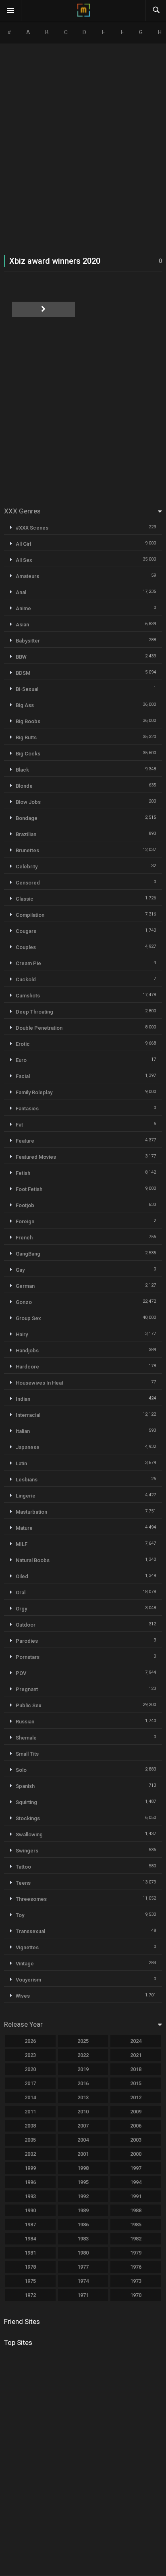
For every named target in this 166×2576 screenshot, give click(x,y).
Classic (25, 899)
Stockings (28, 1818)
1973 (136, 2281)
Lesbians (27, 1480)
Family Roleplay (34, 1092)
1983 (83, 2239)
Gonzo (24, 1302)
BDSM (23, 673)
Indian (23, 1399)
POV (21, 1673)
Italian (23, 1431)
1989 (83, 2210)
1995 (83, 2182)
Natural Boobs (33, 1560)
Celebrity (27, 867)
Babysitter (28, 641)
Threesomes (31, 1899)
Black (22, 770)
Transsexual (30, 1931)
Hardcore (27, 1367)
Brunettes (27, 850)
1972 (30, 2295)
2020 (30, 2069)
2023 (30, 2055)
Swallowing (29, 1834)
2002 (30, 2154)
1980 (83, 2253)
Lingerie (26, 1496)
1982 (136, 2239)
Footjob (25, 1205)
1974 (83, 2281)
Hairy (22, 1334)
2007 (83, 2126)
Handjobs (27, 1351)
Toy (20, 1915)
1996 (30, 2182)
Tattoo (23, 1867)
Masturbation (31, 1512)
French (24, 1238)
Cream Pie (28, 963)
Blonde (24, 786)
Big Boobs (28, 721)
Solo (21, 1770)
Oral (21, 1593)
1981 (30, 2253)
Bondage (27, 818)
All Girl (23, 544)
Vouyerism (28, 1980)
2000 (136, 2154)
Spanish (25, 1786)
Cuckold (26, 979)
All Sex (24, 560)
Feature (25, 1141)
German (25, 1286)
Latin (21, 1463)
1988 (136, 2210)
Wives (23, 1996)
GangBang (28, 1254)
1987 (30, 2225)
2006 (136, 2126)
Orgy (21, 1609)
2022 (83, 2055)
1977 (83, 2267)
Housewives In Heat (39, 1383)
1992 (83, 2196)
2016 (83, 2083)
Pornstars (28, 1657)
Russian (25, 1722)
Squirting (26, 1802)
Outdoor (26, 1625)
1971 (83, 2295)
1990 (30, 2210)
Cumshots (28, 996)
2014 (30, 2097)
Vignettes (27, 1947)
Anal (21, 592)
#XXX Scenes (32, 528)
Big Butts (26, 737)
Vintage (25, 1964)
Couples (26, 947)
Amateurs (27, 576)
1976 (136, 2267)
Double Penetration (39, 1028)
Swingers (27, 1851)
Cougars (26, 931)
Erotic (23, 1044)
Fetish (23, 1173)
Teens (23, 1883)
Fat (19, 1125)
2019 (83, 2069)
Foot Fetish (29, 1189)
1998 (83, 2168)
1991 (136, 2196)
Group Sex (28, 1318)
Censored (28, 883)
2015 (136, 2083)
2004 (83, 2140)
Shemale (26, 1738)
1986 (83, 2225)
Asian (22, 625)
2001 (83, 2154)
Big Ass (25, 705)
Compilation (30, 915)
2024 (136, 2041)
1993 (30, 2196)
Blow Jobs (28, 802)
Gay (20, 1270)
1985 (136, 2225)
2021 (136, 2055)
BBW (21, 657)
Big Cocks (28, 754)
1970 (136, 2295)
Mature (24, 1528)
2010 (83, 2112)
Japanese (28, 1447)
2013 (83, 2097)
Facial (23, 1076)
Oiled (22, 1576)
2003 (136, 2140)
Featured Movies (36, 1157)
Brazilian (26, 834)
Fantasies (27, 1109)
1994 (136, 2182)
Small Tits (27, 1754)
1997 (136, 2168)
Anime (23, 608)
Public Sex (29, 1705)
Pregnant (27, 1689)
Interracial (28, 1415)
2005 (30, 2140)
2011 (30, 2112)
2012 (136, 2097)
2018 (136, 2069)
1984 (30, 2239)
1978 (30, 2267)
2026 (30, 2041)
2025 (83, 2041)
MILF (22, 1544)
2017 (30, 2083)
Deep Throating (34, 1012)
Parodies (27, 1641)
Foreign (25, 1221)
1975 (30, 2281)
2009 (136, 2112)
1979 (136, 2253)
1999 (30, 2168)
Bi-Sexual (27, 689)
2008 (30, 2126)
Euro (21, 1060)
